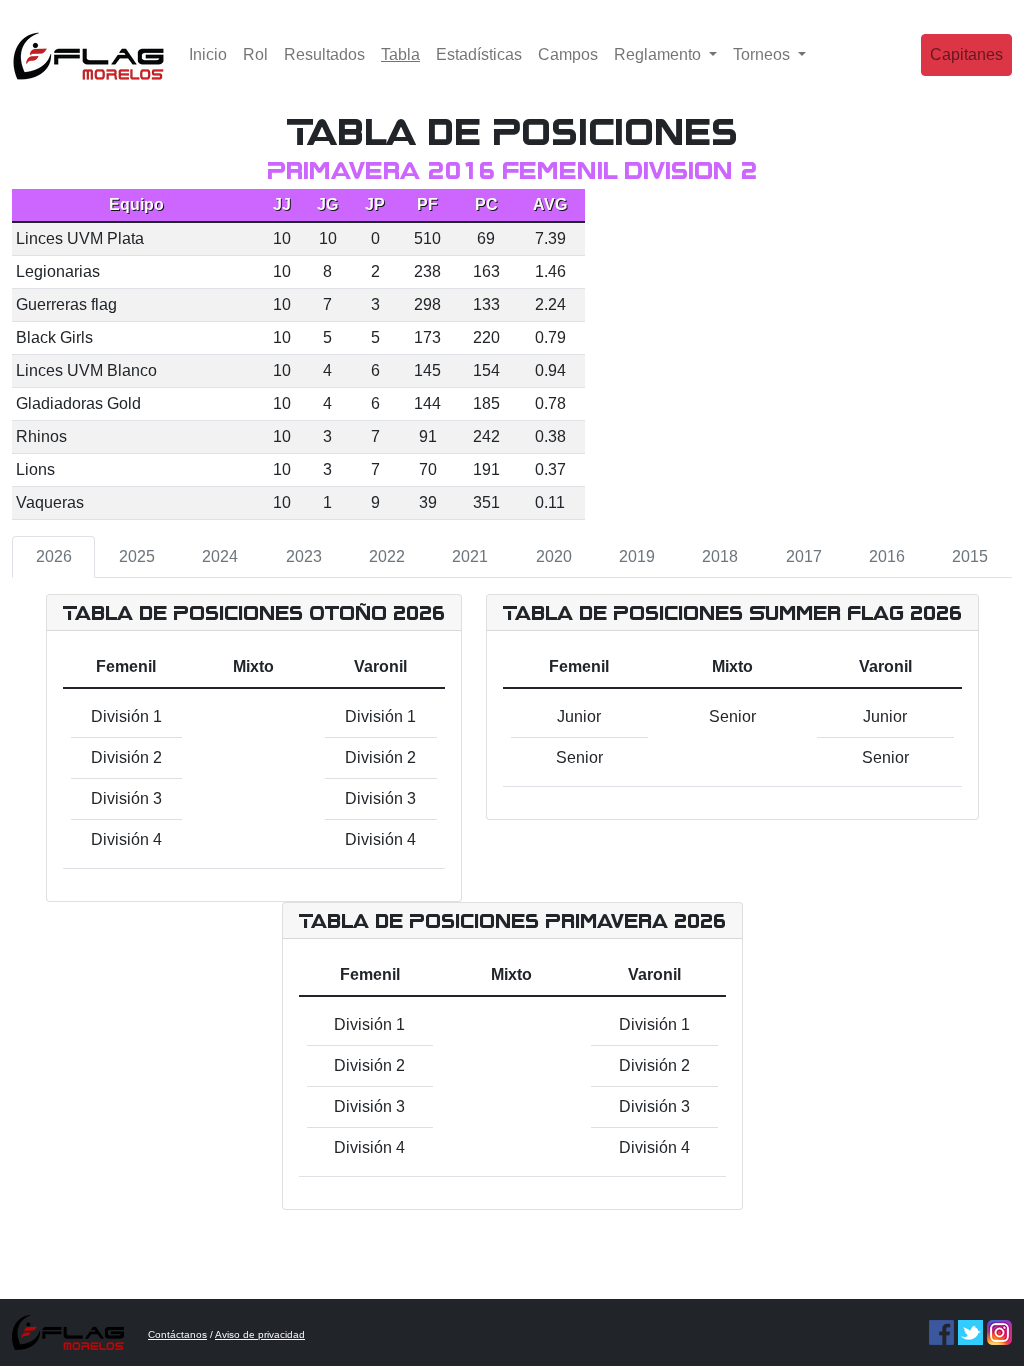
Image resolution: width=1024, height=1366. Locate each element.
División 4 (126, 839)
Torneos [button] (763, 54)
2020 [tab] (554, 556)
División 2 (126, 757)
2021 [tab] (470, 556)
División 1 (126, 716)
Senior (579, 757)
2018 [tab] (720, 556)
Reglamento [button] (659, 54)
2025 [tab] (137, 556)
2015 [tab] (970, 556)
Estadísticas (479, 54)
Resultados (324, 54)
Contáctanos (177, 1334)
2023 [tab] (304, 556)
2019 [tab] (637, 556)
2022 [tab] (387, 556)
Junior (579, 716)
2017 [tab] (804, 556)
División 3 (126, 798)
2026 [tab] (54, 556)
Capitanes (966, 54)
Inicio (208, 54)
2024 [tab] (220, 556)
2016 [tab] (887, 556)
